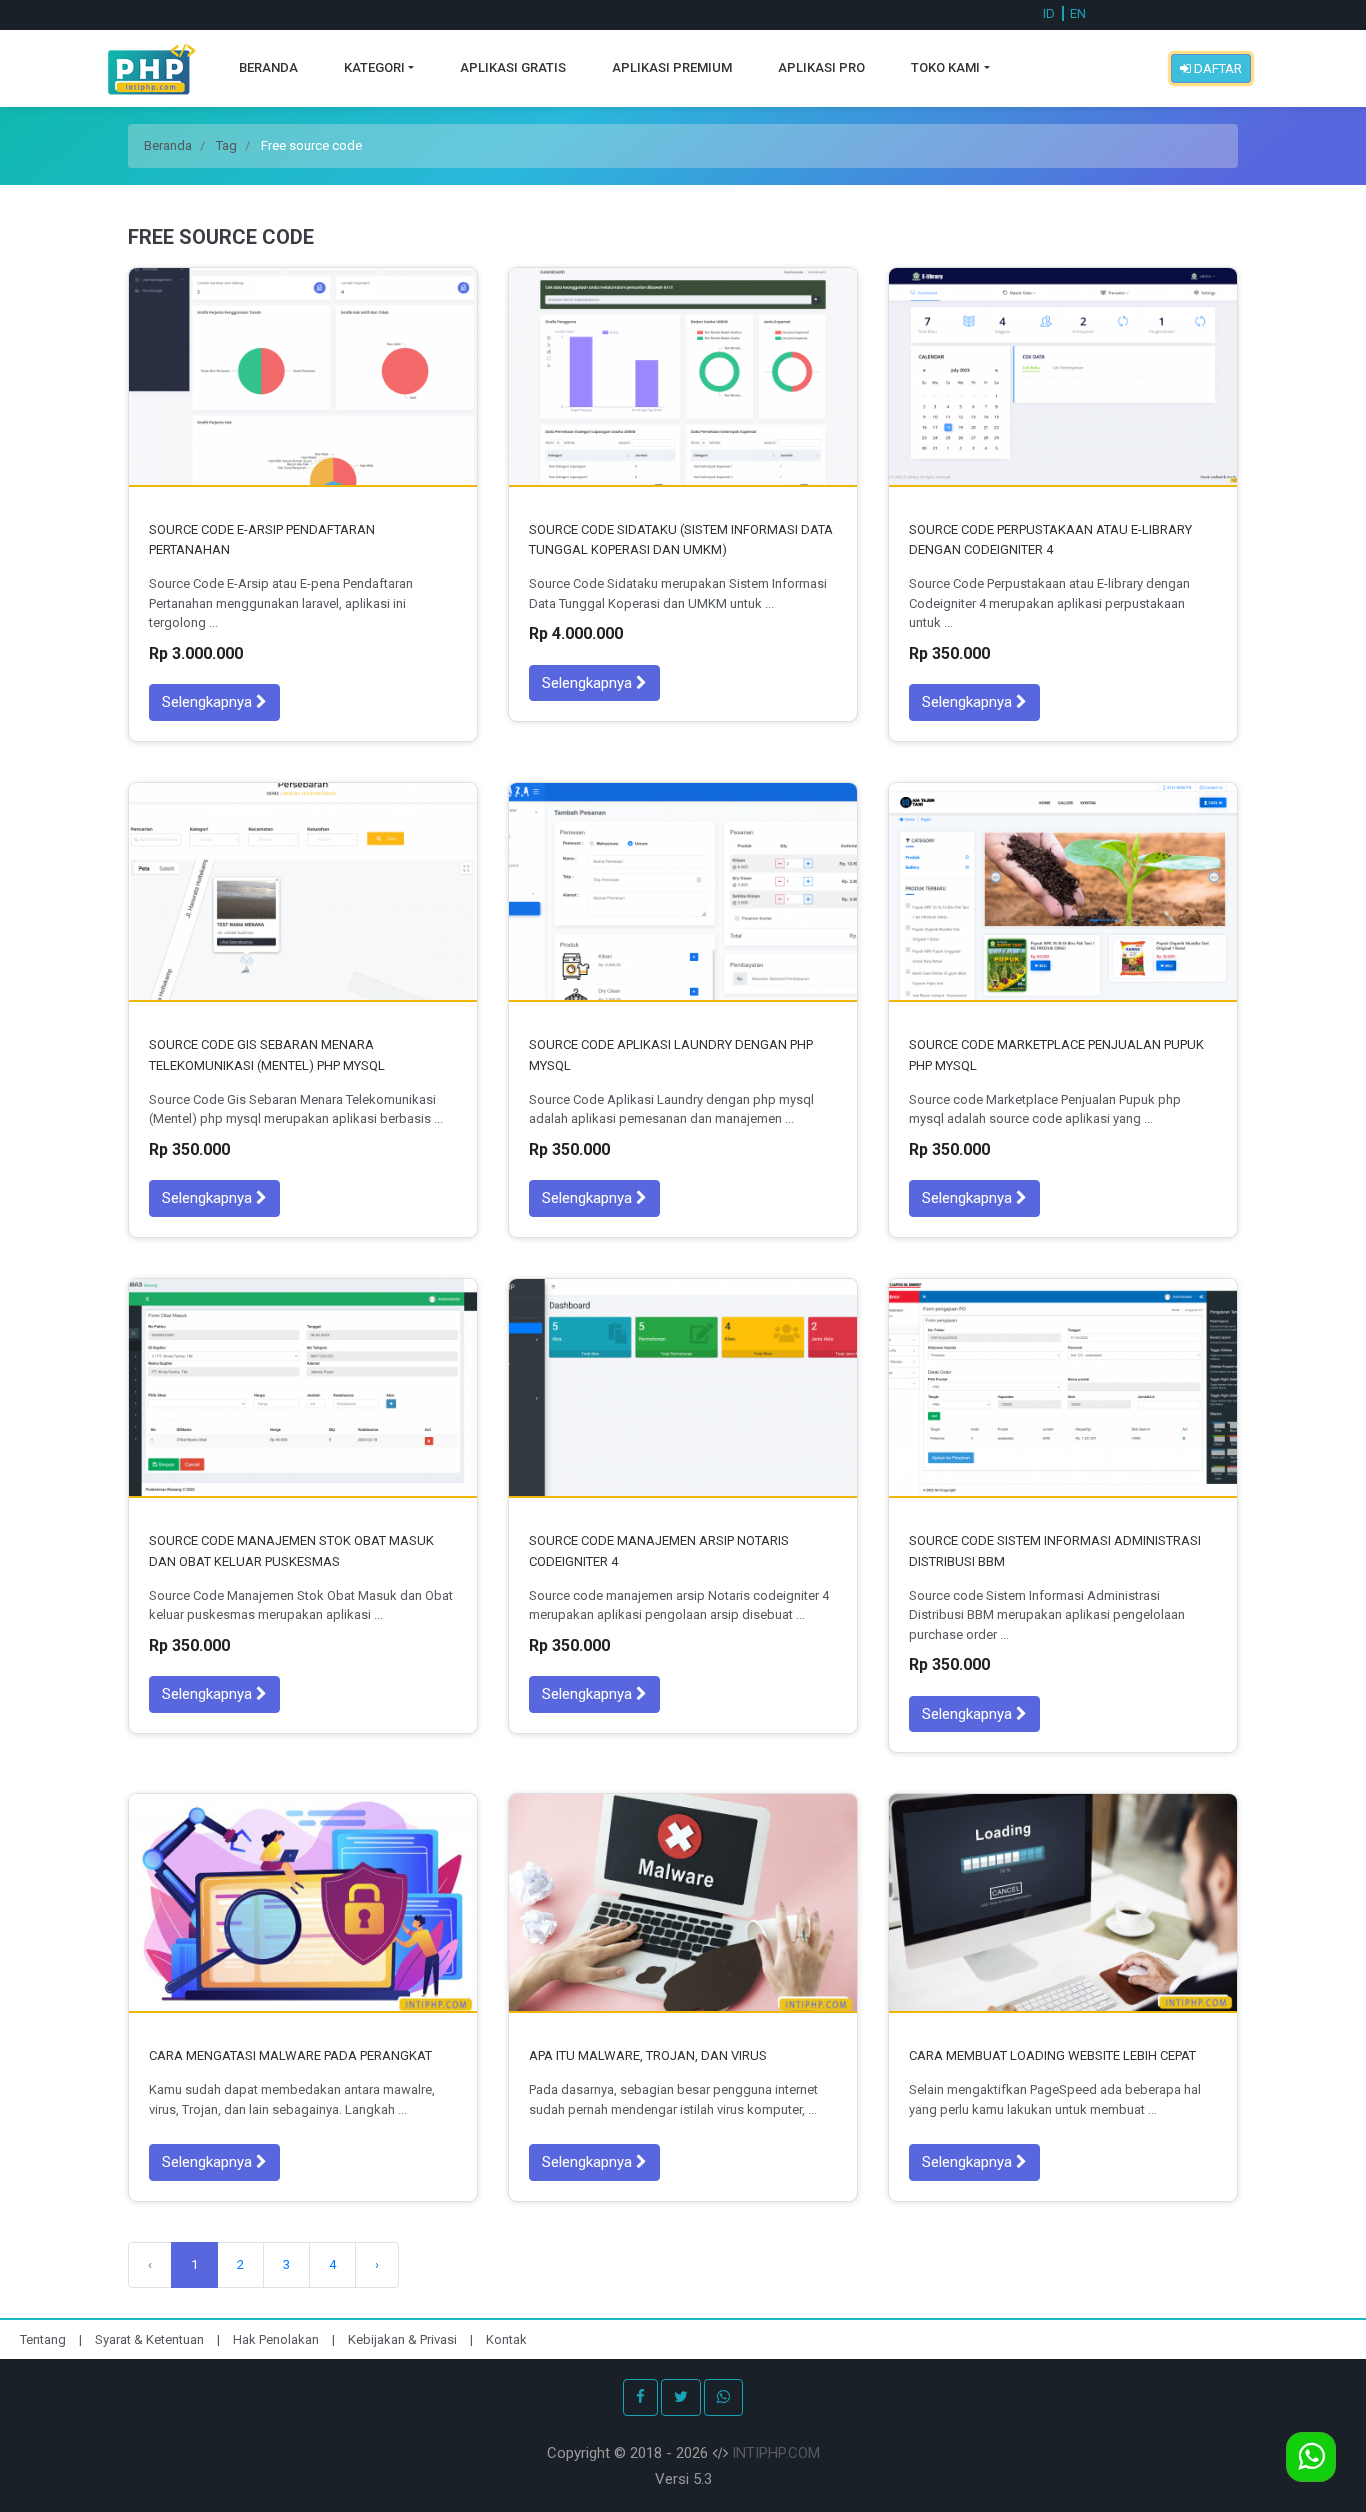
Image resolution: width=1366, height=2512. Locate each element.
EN (1078, 13)
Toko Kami (945, 67)
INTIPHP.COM (776, 2453)
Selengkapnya (209, 702)
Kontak (506, 2339)
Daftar (1216, 68)
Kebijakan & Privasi (402, 2339)
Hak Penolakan (277, 2339)
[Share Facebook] (640, 2397)
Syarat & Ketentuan (151, 2339)
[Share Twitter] (681, 2397)
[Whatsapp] (723, 2397)
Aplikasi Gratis (513, 67)
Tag (226, 145)
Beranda (268, 67)
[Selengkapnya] (303, 377)
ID (1049, 13)
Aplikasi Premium (672, 67)
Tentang (44, 2339)
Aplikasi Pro (821, 67)
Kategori (374, 67)
